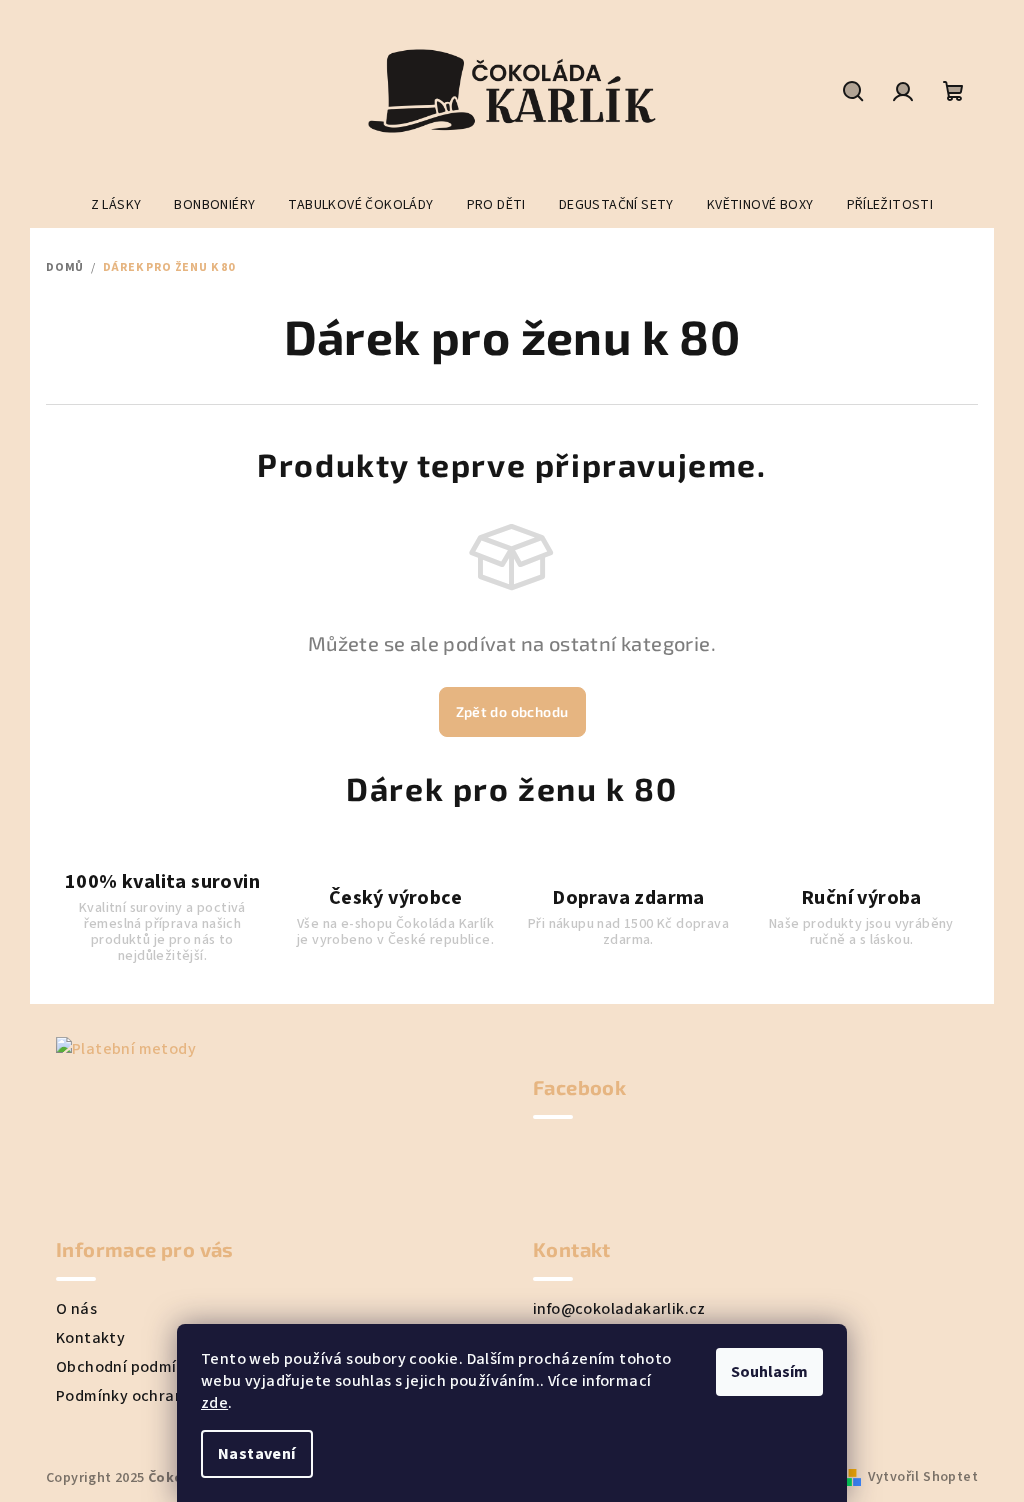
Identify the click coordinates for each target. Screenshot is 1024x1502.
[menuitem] (116, 205)
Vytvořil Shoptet (923, 1477)
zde (214, 1403)
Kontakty (90, 1338)
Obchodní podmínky (129, 1367)
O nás (76, 1309)
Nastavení (257, 1454)
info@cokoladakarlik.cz (619, 1309)
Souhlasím (769, 1372)
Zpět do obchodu (512, 711)
